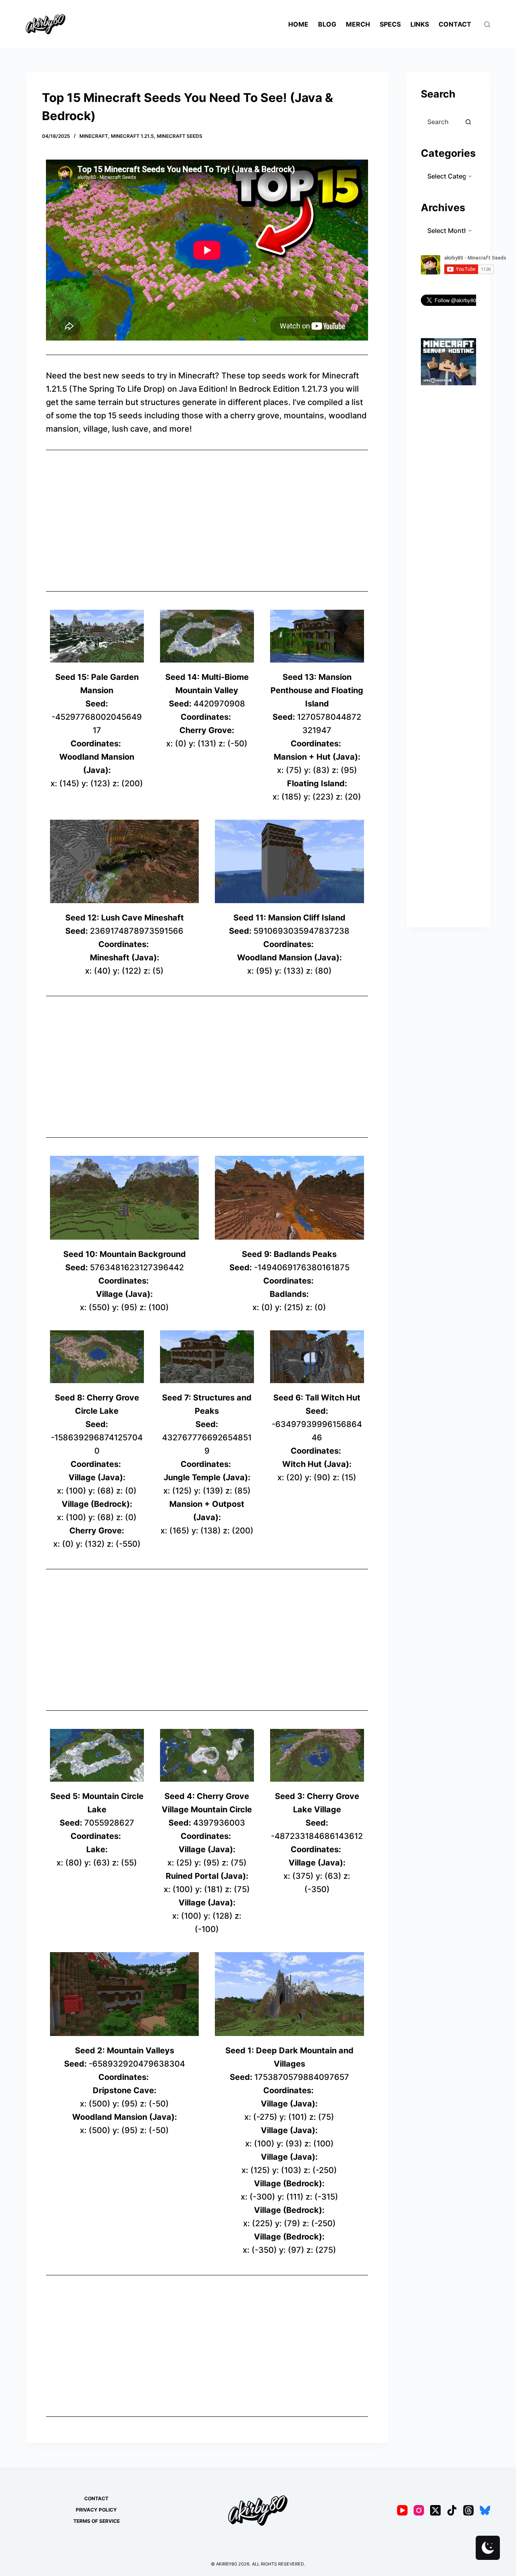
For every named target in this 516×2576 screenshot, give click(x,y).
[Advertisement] (207, 521)
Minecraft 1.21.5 (132, 136)
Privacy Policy (96, 2510)
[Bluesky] (485, 2510)
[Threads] (468, 2510)
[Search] (487, 24)
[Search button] (468, 122)
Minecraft (94, 136)
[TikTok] (452, 2510)
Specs (390, 24)
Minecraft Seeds (180, 136)
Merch (358, 24)
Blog (327, 24)
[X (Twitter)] (435, 2510)
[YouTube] (402, 2510)
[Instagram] (419, 2510)
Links (420, 24)
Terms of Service (97, 2521)
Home (298, 24)
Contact (455, 24)
